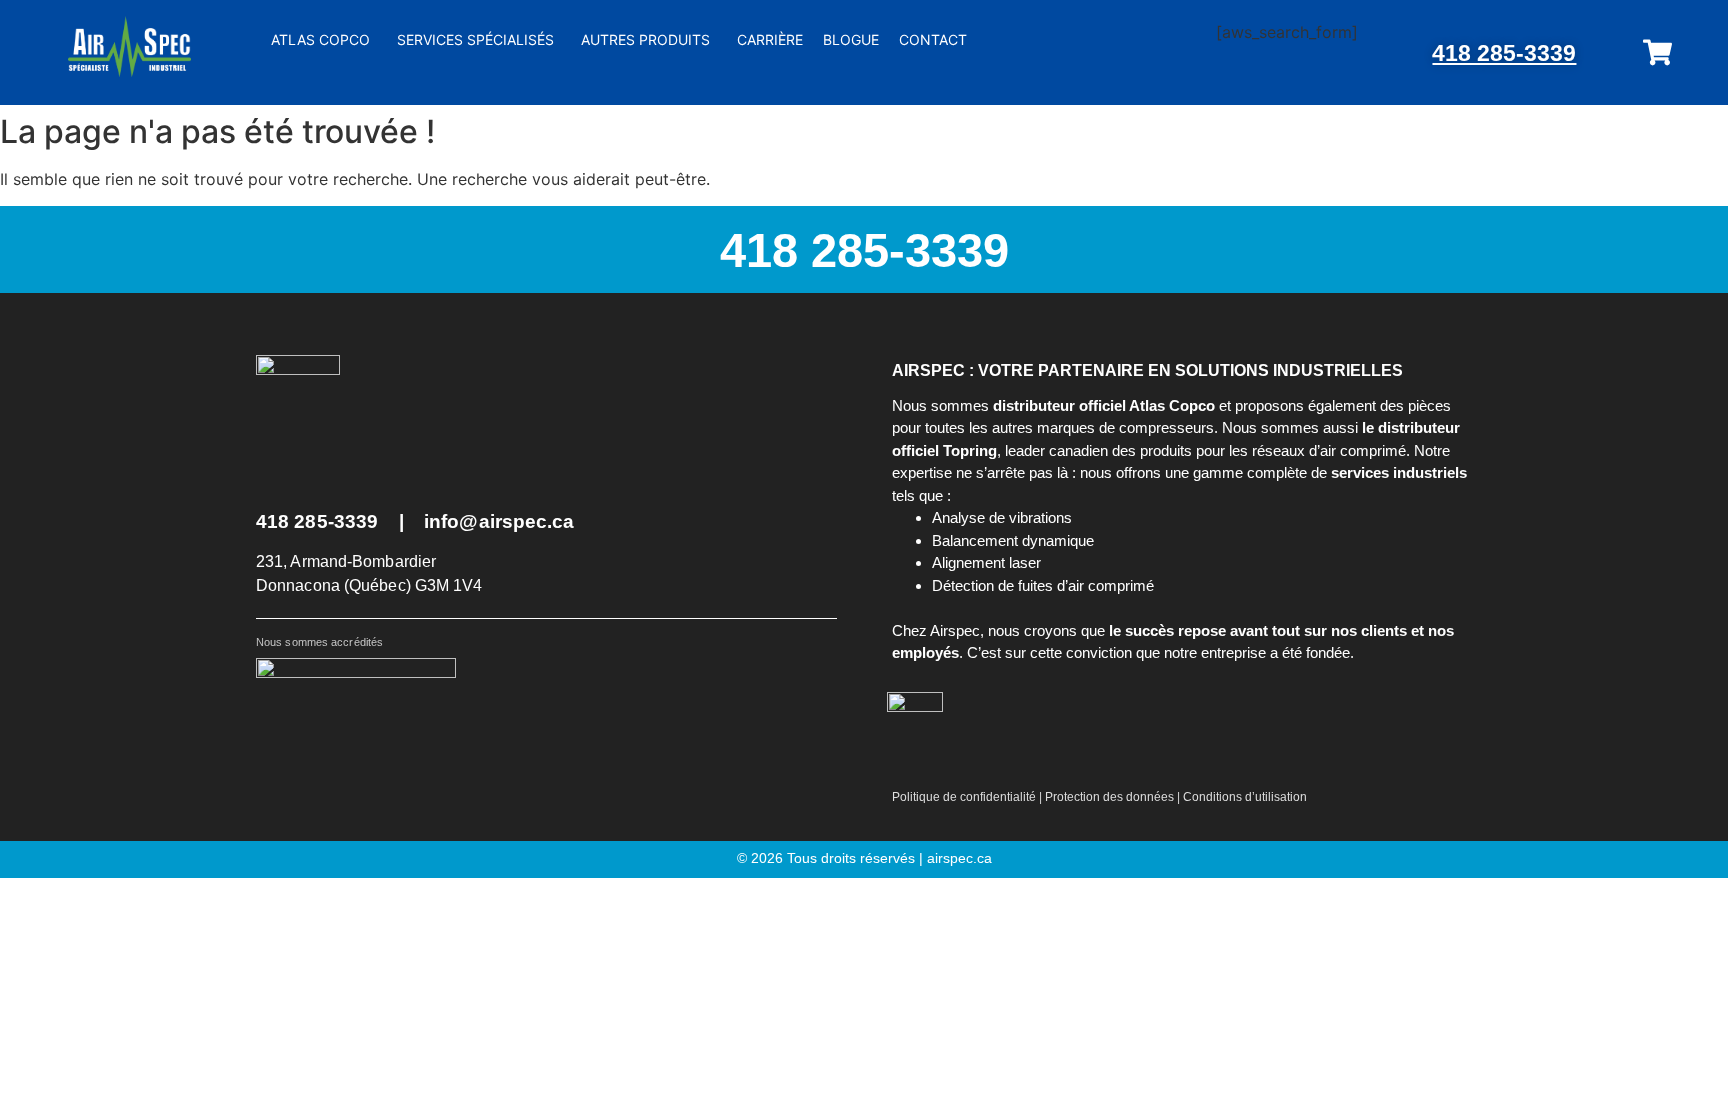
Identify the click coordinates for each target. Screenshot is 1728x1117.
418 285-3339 (1504, 53)
